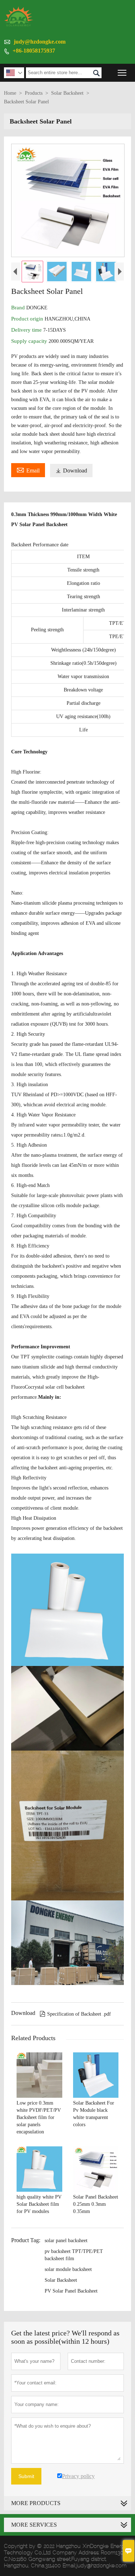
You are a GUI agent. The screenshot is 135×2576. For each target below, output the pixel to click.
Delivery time (27, 330)
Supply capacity (30, 341)
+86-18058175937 (34, 51)
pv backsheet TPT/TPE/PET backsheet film (74, 2255)
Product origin (28, 319)
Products (34, 93)
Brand (19, 308)
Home (10, 93)
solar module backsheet (68, 2269)
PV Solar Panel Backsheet (71, 2291)
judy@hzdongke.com (40, 42)
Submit (26, 2476)
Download (71, 471)
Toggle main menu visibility (122, 73)
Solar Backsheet (67, 93)
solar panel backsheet (66, 2241)
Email (28, 470)
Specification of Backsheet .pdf (75, 2014)
